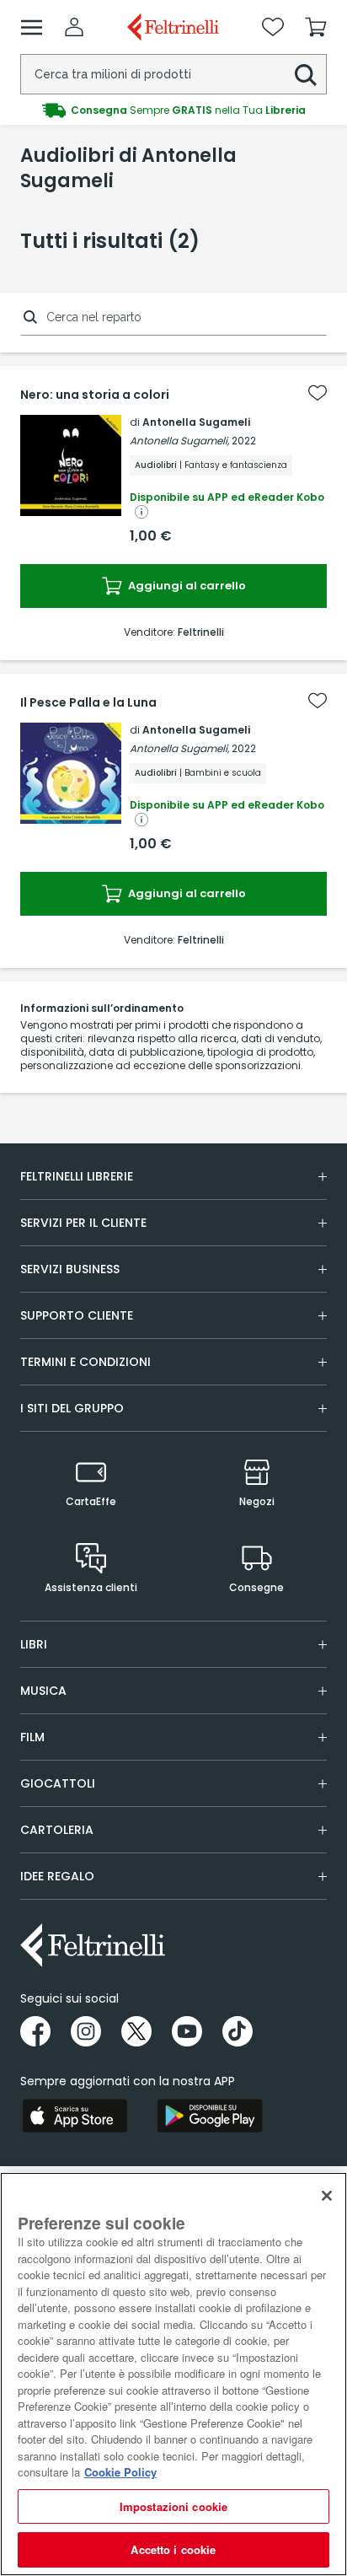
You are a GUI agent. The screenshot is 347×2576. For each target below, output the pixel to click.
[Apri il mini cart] (316, 27)
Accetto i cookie (173, 2549)
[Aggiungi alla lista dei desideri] (318, 393)
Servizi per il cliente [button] (83, 1223)
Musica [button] (43, 1691)
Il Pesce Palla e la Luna (88, 702)
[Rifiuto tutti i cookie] (327, 2196)
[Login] (74, 27)
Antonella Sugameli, (179, 441)
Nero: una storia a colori (95, 395)
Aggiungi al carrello (186, 586)
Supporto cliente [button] (77, 1315)
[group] (173, 110)
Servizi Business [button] (70, 1269)
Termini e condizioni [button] (85, 1362)
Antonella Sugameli (196, 422)
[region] (173, 2374)
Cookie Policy (120, 2472)
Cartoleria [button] (57, 1830)
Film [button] (32, 1737)
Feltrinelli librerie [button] (77, 1176)
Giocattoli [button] (58, 1783)
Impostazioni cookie (173, 2506)
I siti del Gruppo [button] (72, 1408)
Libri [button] (34, 1644)
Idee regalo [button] (57, 1876)
